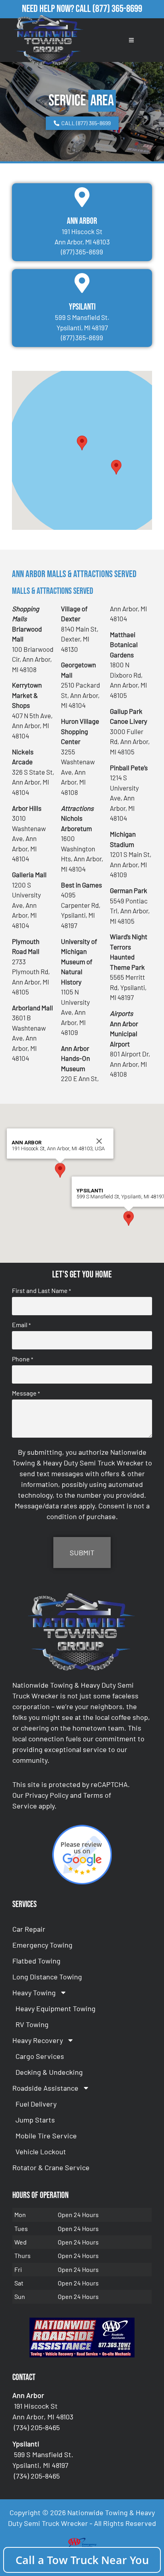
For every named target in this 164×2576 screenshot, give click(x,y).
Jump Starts (35, 2120)
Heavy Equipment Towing (56, 2008)
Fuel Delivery (36, 2104)
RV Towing (32, 2024)
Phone (22, 1359)
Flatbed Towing (36, 1961)
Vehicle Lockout (41, 2152)
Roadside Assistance (45, 2088)
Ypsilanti (82, 307)
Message (26, 1393)
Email (21, 1325)
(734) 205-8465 (37, 2427)
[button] (82, 443)
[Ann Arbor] (82, 197)
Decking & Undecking (49, 2072)
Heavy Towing (34, 1993)
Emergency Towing (42, 1945)
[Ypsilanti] (82, 283)
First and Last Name (41, 1291)
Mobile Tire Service (46, 2136)
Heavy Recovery (38, 2040)
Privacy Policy (47, 1795)
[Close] (99, 1141)
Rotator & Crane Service (51, 2167)
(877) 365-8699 (117, 9)
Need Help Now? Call (57, 9)
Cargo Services (40, 2056)
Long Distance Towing (47, 1977)
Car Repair (29, 1929)
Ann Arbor (82, 221)
